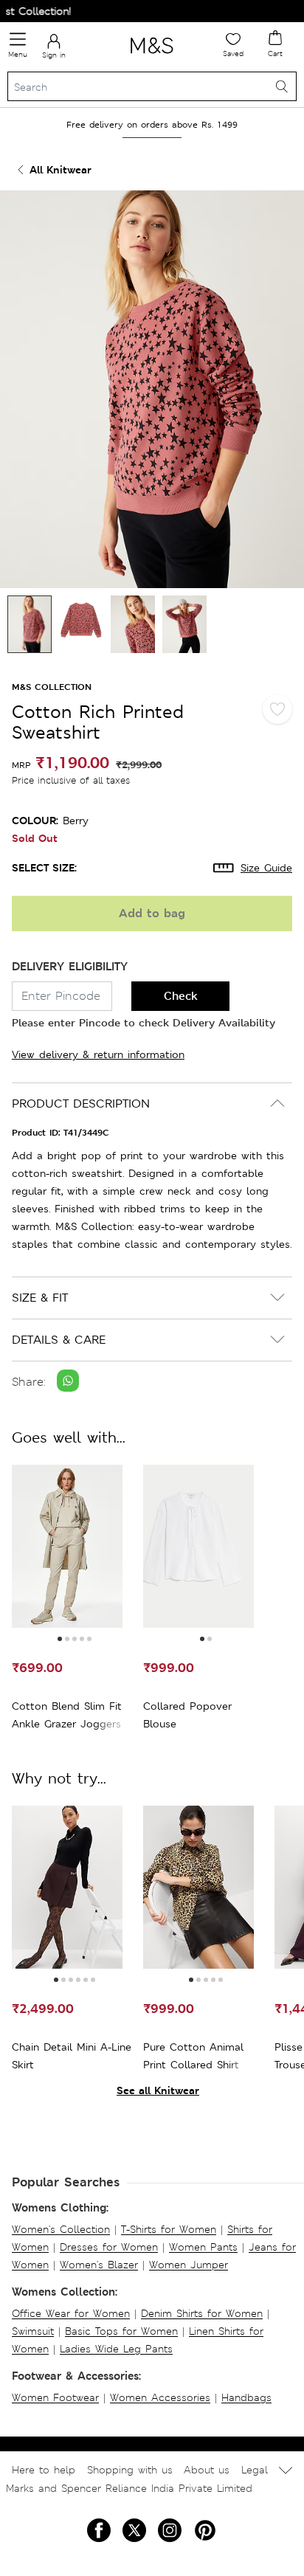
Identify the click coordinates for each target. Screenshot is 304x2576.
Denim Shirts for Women (202, 2313)
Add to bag (152, 913)
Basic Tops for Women (121, 2331)
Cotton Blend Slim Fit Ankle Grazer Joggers (67, 1715)
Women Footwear (55, 2397)
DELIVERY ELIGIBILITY (70, 966)
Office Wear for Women (71, 2313)
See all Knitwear (158, 2090)
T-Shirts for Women (169, 2229)
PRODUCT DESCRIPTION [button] (81, 1104)
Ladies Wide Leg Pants (116, 2349)
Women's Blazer (99, 2265)
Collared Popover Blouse (187, 1715)
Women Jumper (189, 2265)
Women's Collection (61, 2229)
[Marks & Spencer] (152, 56)
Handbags (246, 2397)
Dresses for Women (109, 2247)
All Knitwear (61, 169)
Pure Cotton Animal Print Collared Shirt (193, 2056)
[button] (60, 1639)
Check (181, 996)
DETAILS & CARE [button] (59, 1340)
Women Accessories (160, 2397)
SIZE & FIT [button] (40, 1298)
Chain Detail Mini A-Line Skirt (72, 2056)
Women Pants (203, 2247)
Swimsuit (33, 2331)
